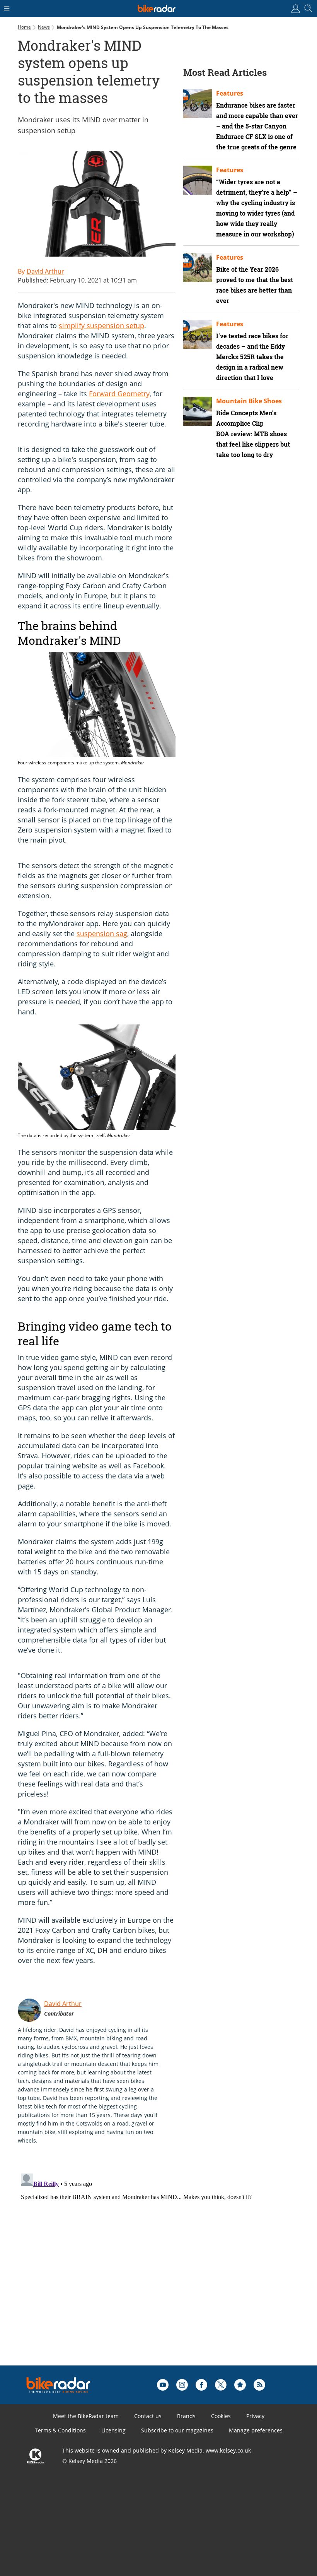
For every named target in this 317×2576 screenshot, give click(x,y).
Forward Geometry (119, 394)
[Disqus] (138, 2267)
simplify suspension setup (101, 325)
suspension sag (102, 933)
